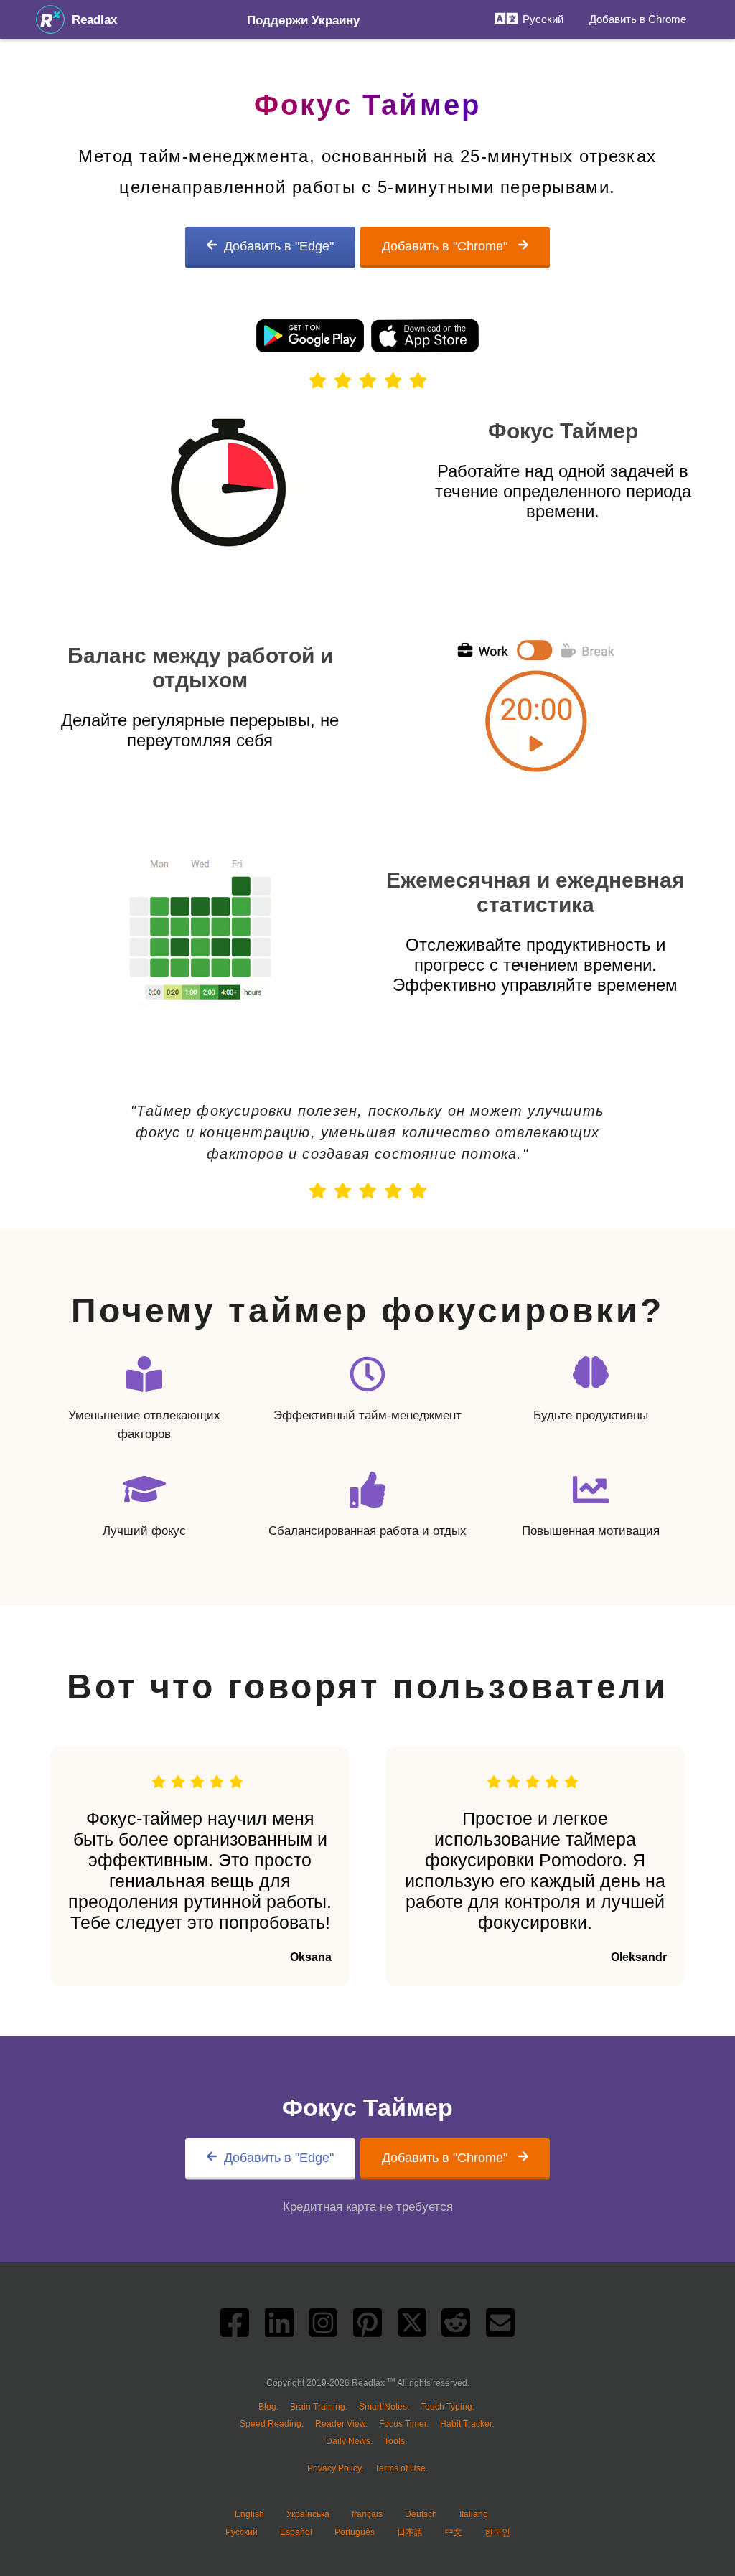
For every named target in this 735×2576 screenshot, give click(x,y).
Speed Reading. (272, 2424)
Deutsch (421, 2514)
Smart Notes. (384, 2407)
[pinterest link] (367, 2326)
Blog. (268, 2407)
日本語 (410, 2532)
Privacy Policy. (335, 2468)
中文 (454, 2532)
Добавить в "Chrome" (446, 246)
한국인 (497, 2532)
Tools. (395, 2441)
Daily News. (349, 2441)
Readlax (94, 20)
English (249, 2514)
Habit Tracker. (467, 2424)
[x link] (412, 2326)
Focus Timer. (404, 2424)
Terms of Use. (401, 2468)
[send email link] (500, 2326)
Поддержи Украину (303, 20)
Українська (308, 2514)
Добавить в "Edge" (279, 246)
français (367, 2514)
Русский (242, 2532)
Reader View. (341, 2424)
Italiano (474, 2514)
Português (355, 2532)
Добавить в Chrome (638, 19)
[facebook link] (235, 2326)
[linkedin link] (279, 2326)
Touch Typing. (448, 2407)
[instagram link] (323, 2326)
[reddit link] (456, 2326)
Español (296, 2532)
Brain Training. (319, 2407)
